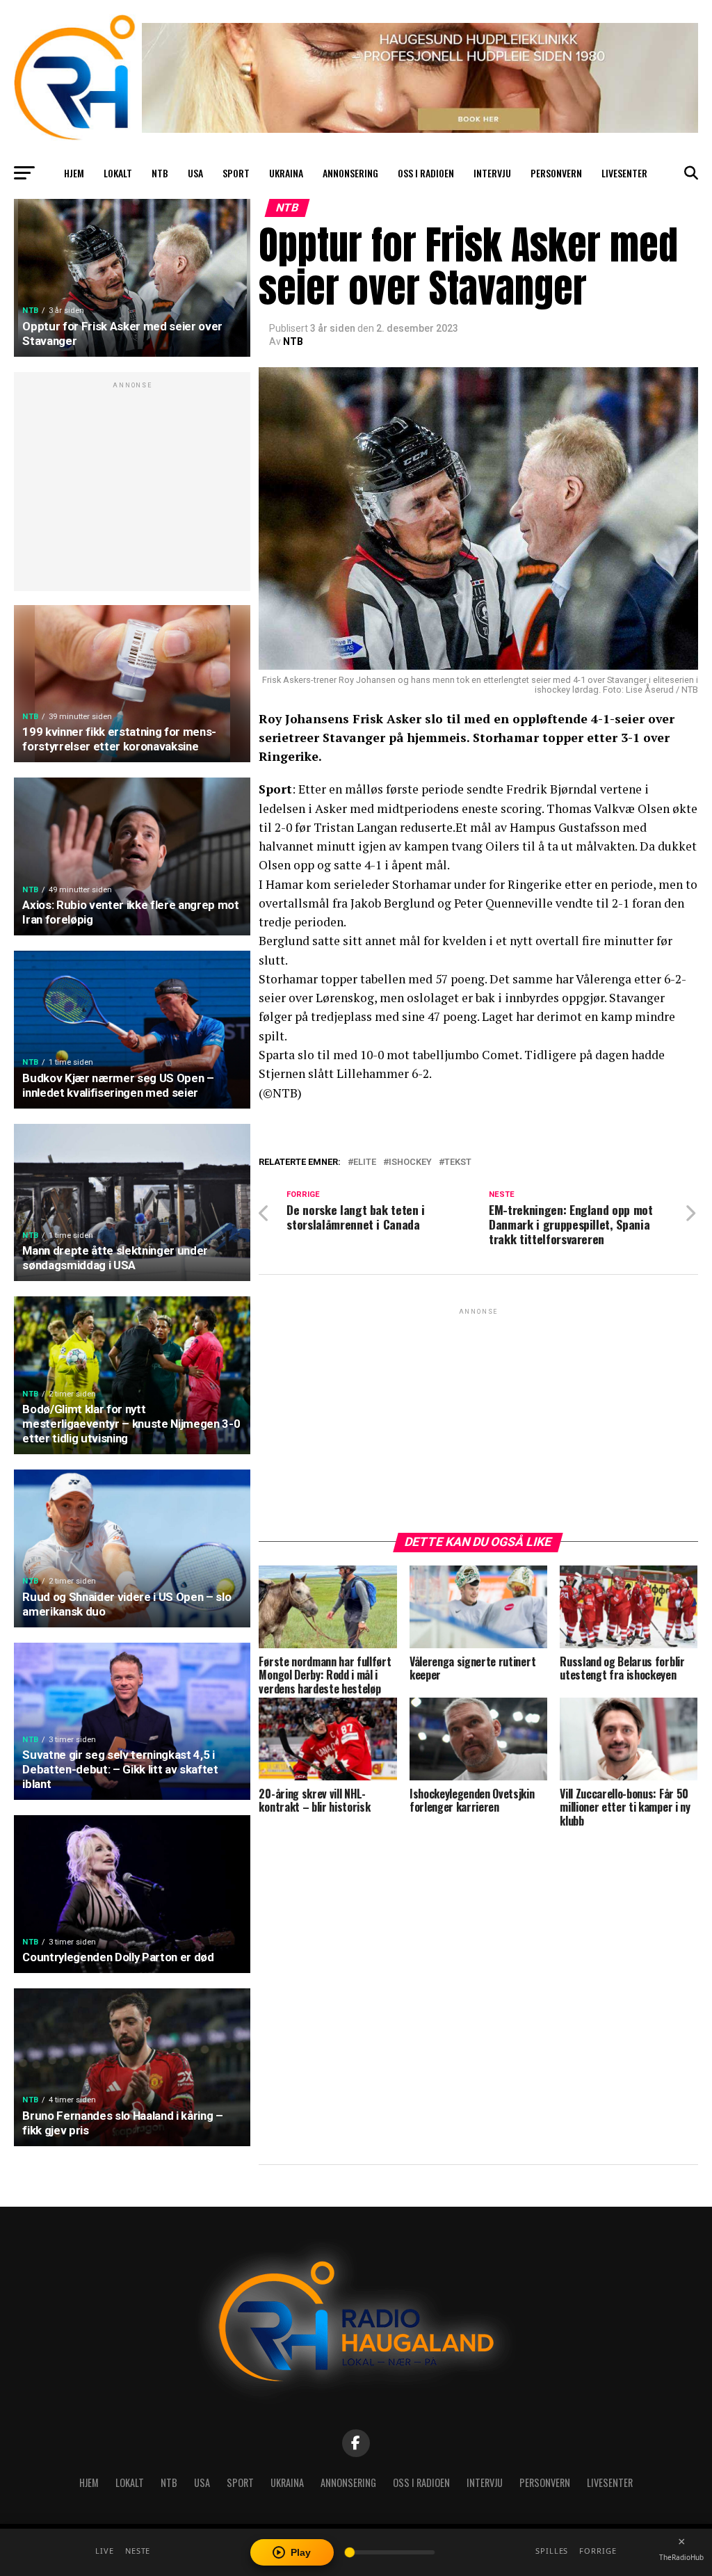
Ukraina (286, 173)
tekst (458, 1162)
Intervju (492, 173)
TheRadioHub (681, 2557)
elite (365, 1162)
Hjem (74, 173)
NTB (160, 173)
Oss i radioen (426, 173)
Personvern (556, 173)
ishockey (410, 1162)
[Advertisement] (132, 489)
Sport (236, 173)
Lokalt (118, 173)
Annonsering (350, 173)
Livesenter (624, 173)
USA (195, 173)
